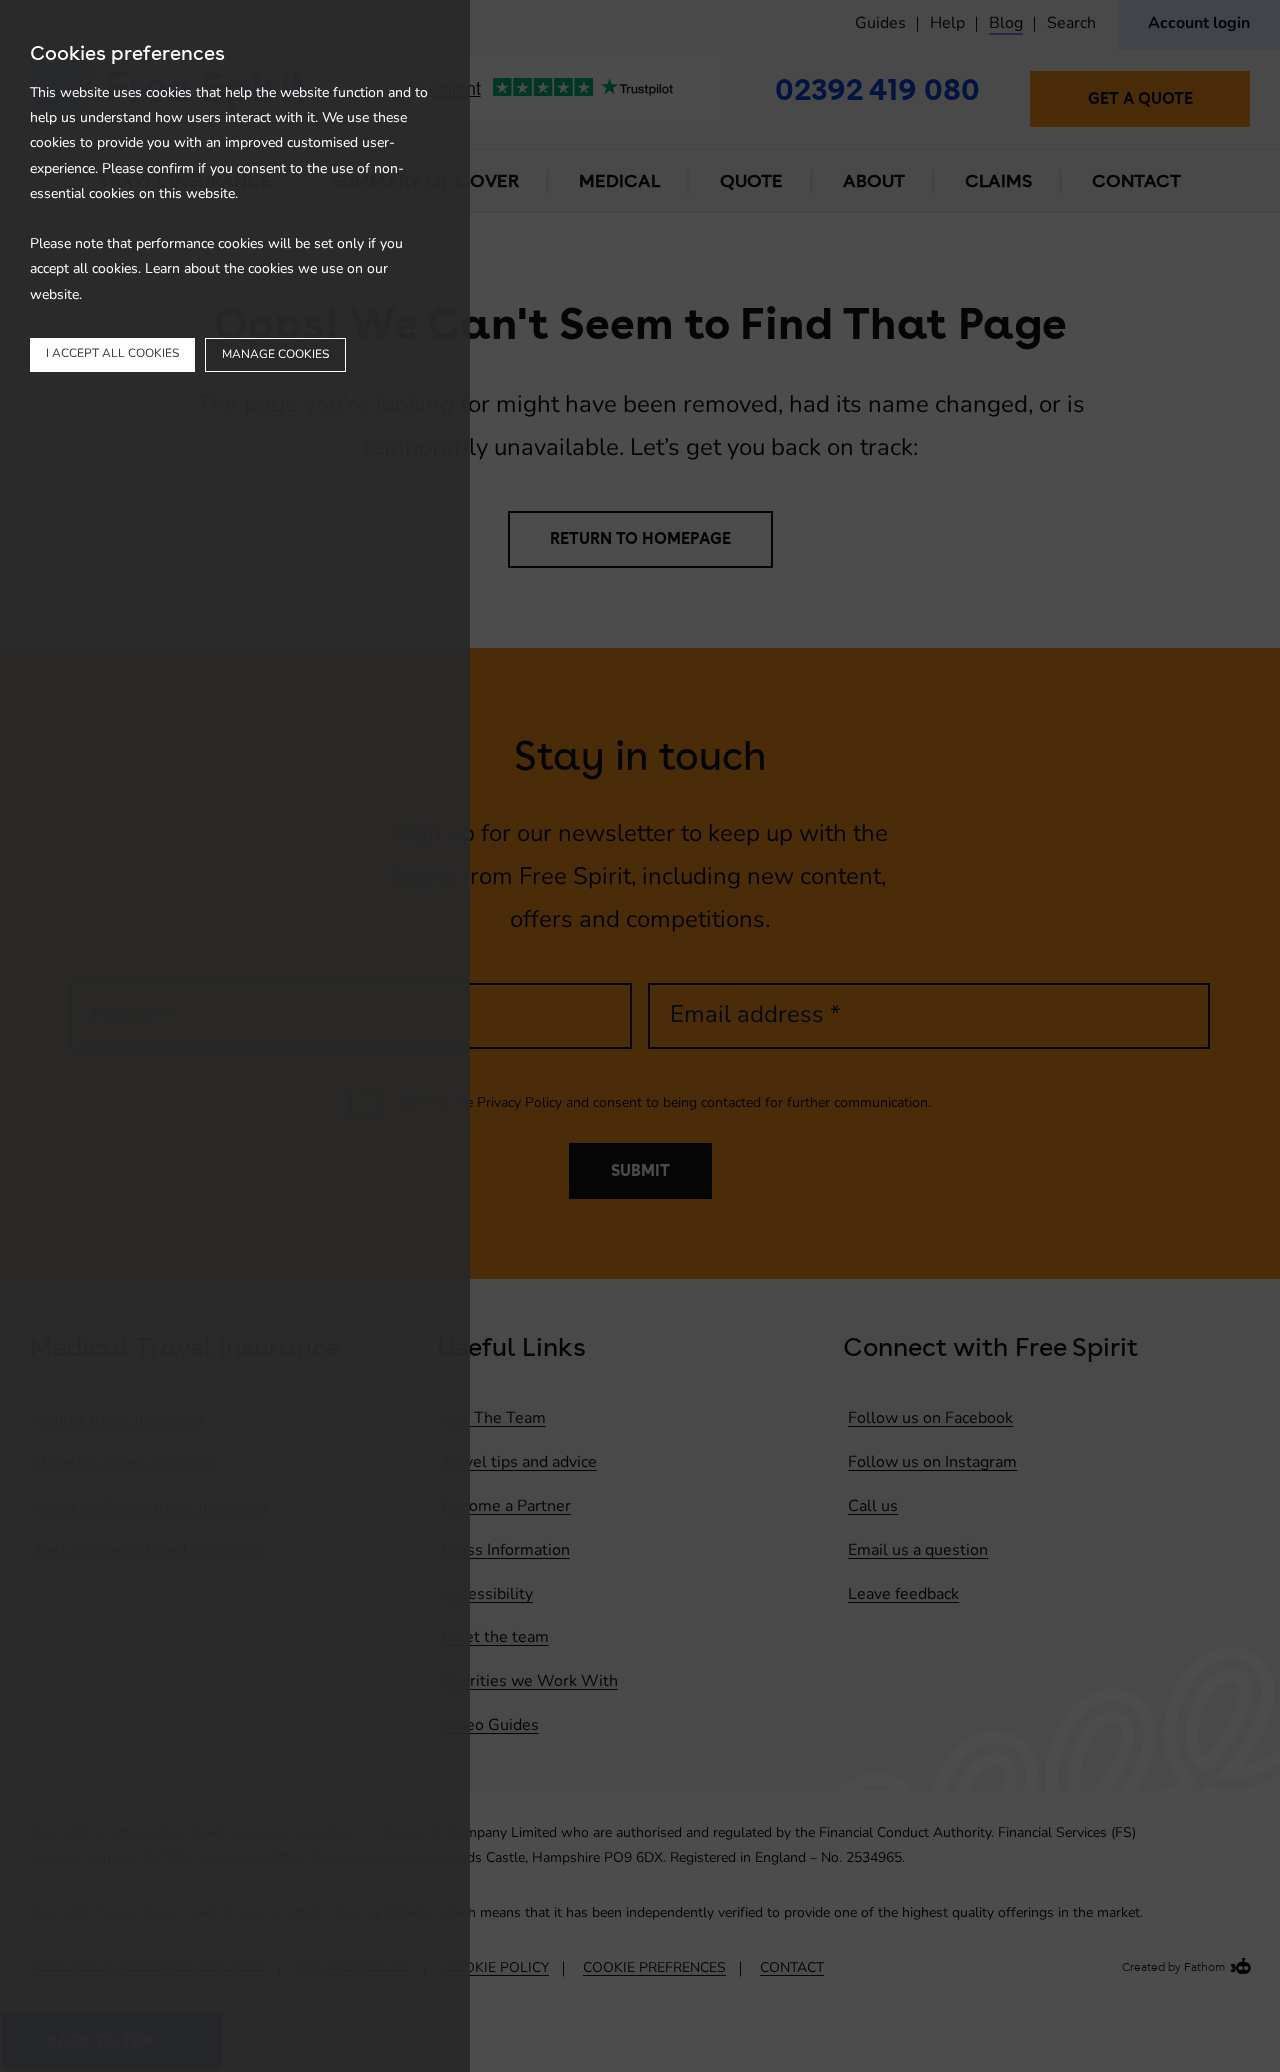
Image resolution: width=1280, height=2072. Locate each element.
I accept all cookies (112, 354)
